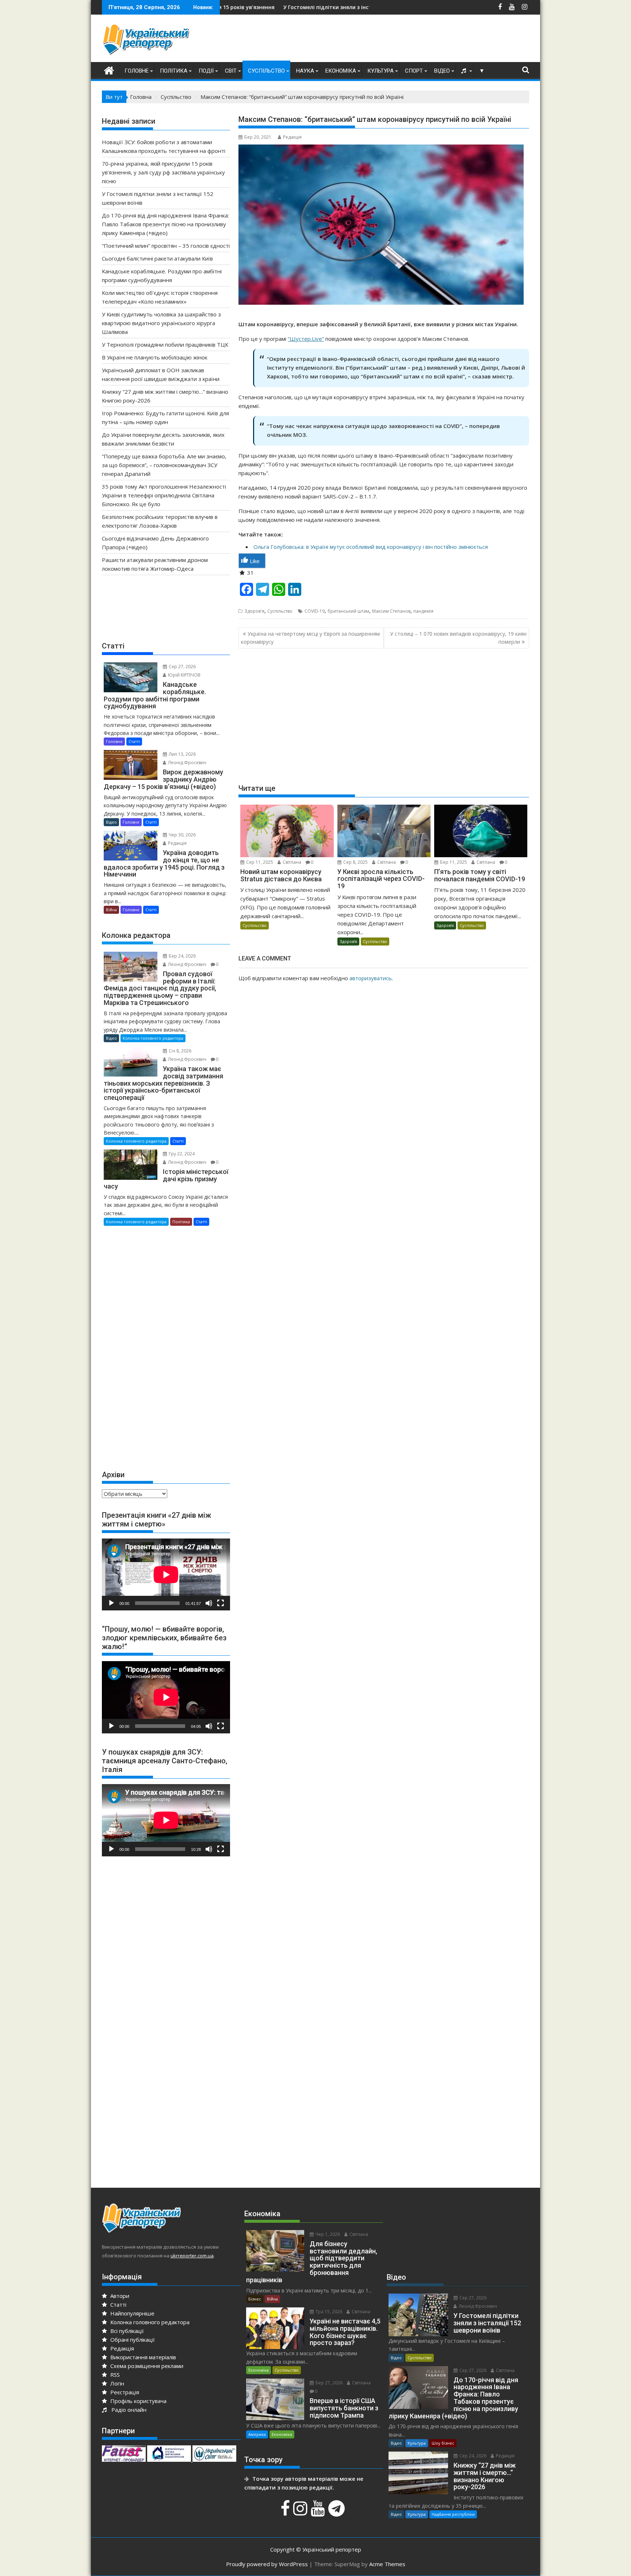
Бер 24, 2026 (182, 956)
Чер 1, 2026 (327, 2234)
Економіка (341, 71)
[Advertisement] (396, 40)
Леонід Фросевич (187, 763)
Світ (231, 71)
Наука (305, 71)
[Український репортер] (109, 70)
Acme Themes (387, 2564)
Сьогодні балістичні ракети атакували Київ (157, 258)
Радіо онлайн (127, 2410)
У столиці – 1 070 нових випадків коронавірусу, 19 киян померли (458, 638)
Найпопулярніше (132, 2313)
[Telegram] (337, 2512)
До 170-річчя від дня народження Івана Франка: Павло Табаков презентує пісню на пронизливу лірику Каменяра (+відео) (165, 224)
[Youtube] (319, 2512)
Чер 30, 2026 (182, 835)
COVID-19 (315, 611)
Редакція (292, 137)
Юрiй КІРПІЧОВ (184, 675)
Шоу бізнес (443, 2443)
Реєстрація (124, 2392)
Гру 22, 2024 (181, 1154)
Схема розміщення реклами (146, 2366)
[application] (166, 1574)
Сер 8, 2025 (355, 862)
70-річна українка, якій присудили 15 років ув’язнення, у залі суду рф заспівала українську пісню (163, 172)
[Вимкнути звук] (209, 1603)
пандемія (423, 611)
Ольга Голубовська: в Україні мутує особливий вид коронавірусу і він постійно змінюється (371, 547)
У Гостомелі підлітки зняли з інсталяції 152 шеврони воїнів (231, 7)
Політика (174, 71)
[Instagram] (301, 2512)
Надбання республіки (453, 2514)
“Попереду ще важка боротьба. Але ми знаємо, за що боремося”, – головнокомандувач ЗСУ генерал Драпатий (164, 465)
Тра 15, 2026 (328, 2312)
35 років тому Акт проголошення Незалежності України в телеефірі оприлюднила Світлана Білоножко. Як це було (164, 495)
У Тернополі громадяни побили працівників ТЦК (165, 344)
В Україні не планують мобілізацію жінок (155, 357)
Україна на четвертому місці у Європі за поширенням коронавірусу (310, 638)
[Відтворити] (111, 1603)
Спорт (414, 71)
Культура (380, 71)
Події (206, 71)
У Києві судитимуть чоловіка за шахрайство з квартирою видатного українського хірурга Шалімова (161, 323)
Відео (442, 71)
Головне (137, 71)
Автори (119, 2296)
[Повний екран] (221, 1603)
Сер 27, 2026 (182, 667)
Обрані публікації (132, 2340)
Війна (111, 910)
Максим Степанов (391, 611)
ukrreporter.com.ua (192, 2256)
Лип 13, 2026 (182, 754)
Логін (116, 2383)
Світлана (291, 862)
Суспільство (266, 71)
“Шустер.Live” (306, 339)
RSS (114, 2375)
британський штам (348, 611)
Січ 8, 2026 (179, 1051)
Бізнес (255, 2299)
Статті (134, 741)
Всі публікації (126, 2331)
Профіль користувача (138, 2401)
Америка (257, 2434)
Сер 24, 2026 (472, 2456)
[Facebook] (286, 2512)
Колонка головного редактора (153, 1038)
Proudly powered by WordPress (267, 2564)
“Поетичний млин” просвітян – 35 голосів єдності (166, 246)
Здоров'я (254, 611)
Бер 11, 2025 (453, 862)
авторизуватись (371, 978)
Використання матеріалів (142, 2357)
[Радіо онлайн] (464, 71)
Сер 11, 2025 (259, 862)
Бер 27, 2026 (328, 2383)
